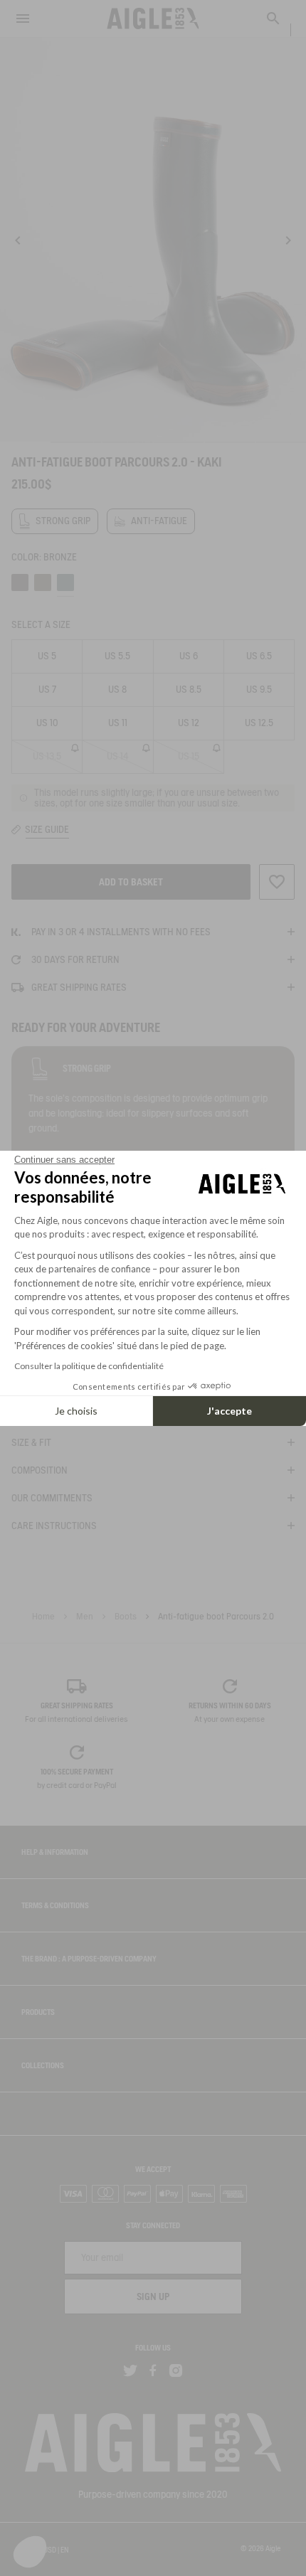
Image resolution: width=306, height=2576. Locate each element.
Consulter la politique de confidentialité (89, 1366)
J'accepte (229, 1411)
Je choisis (76, 1411)
